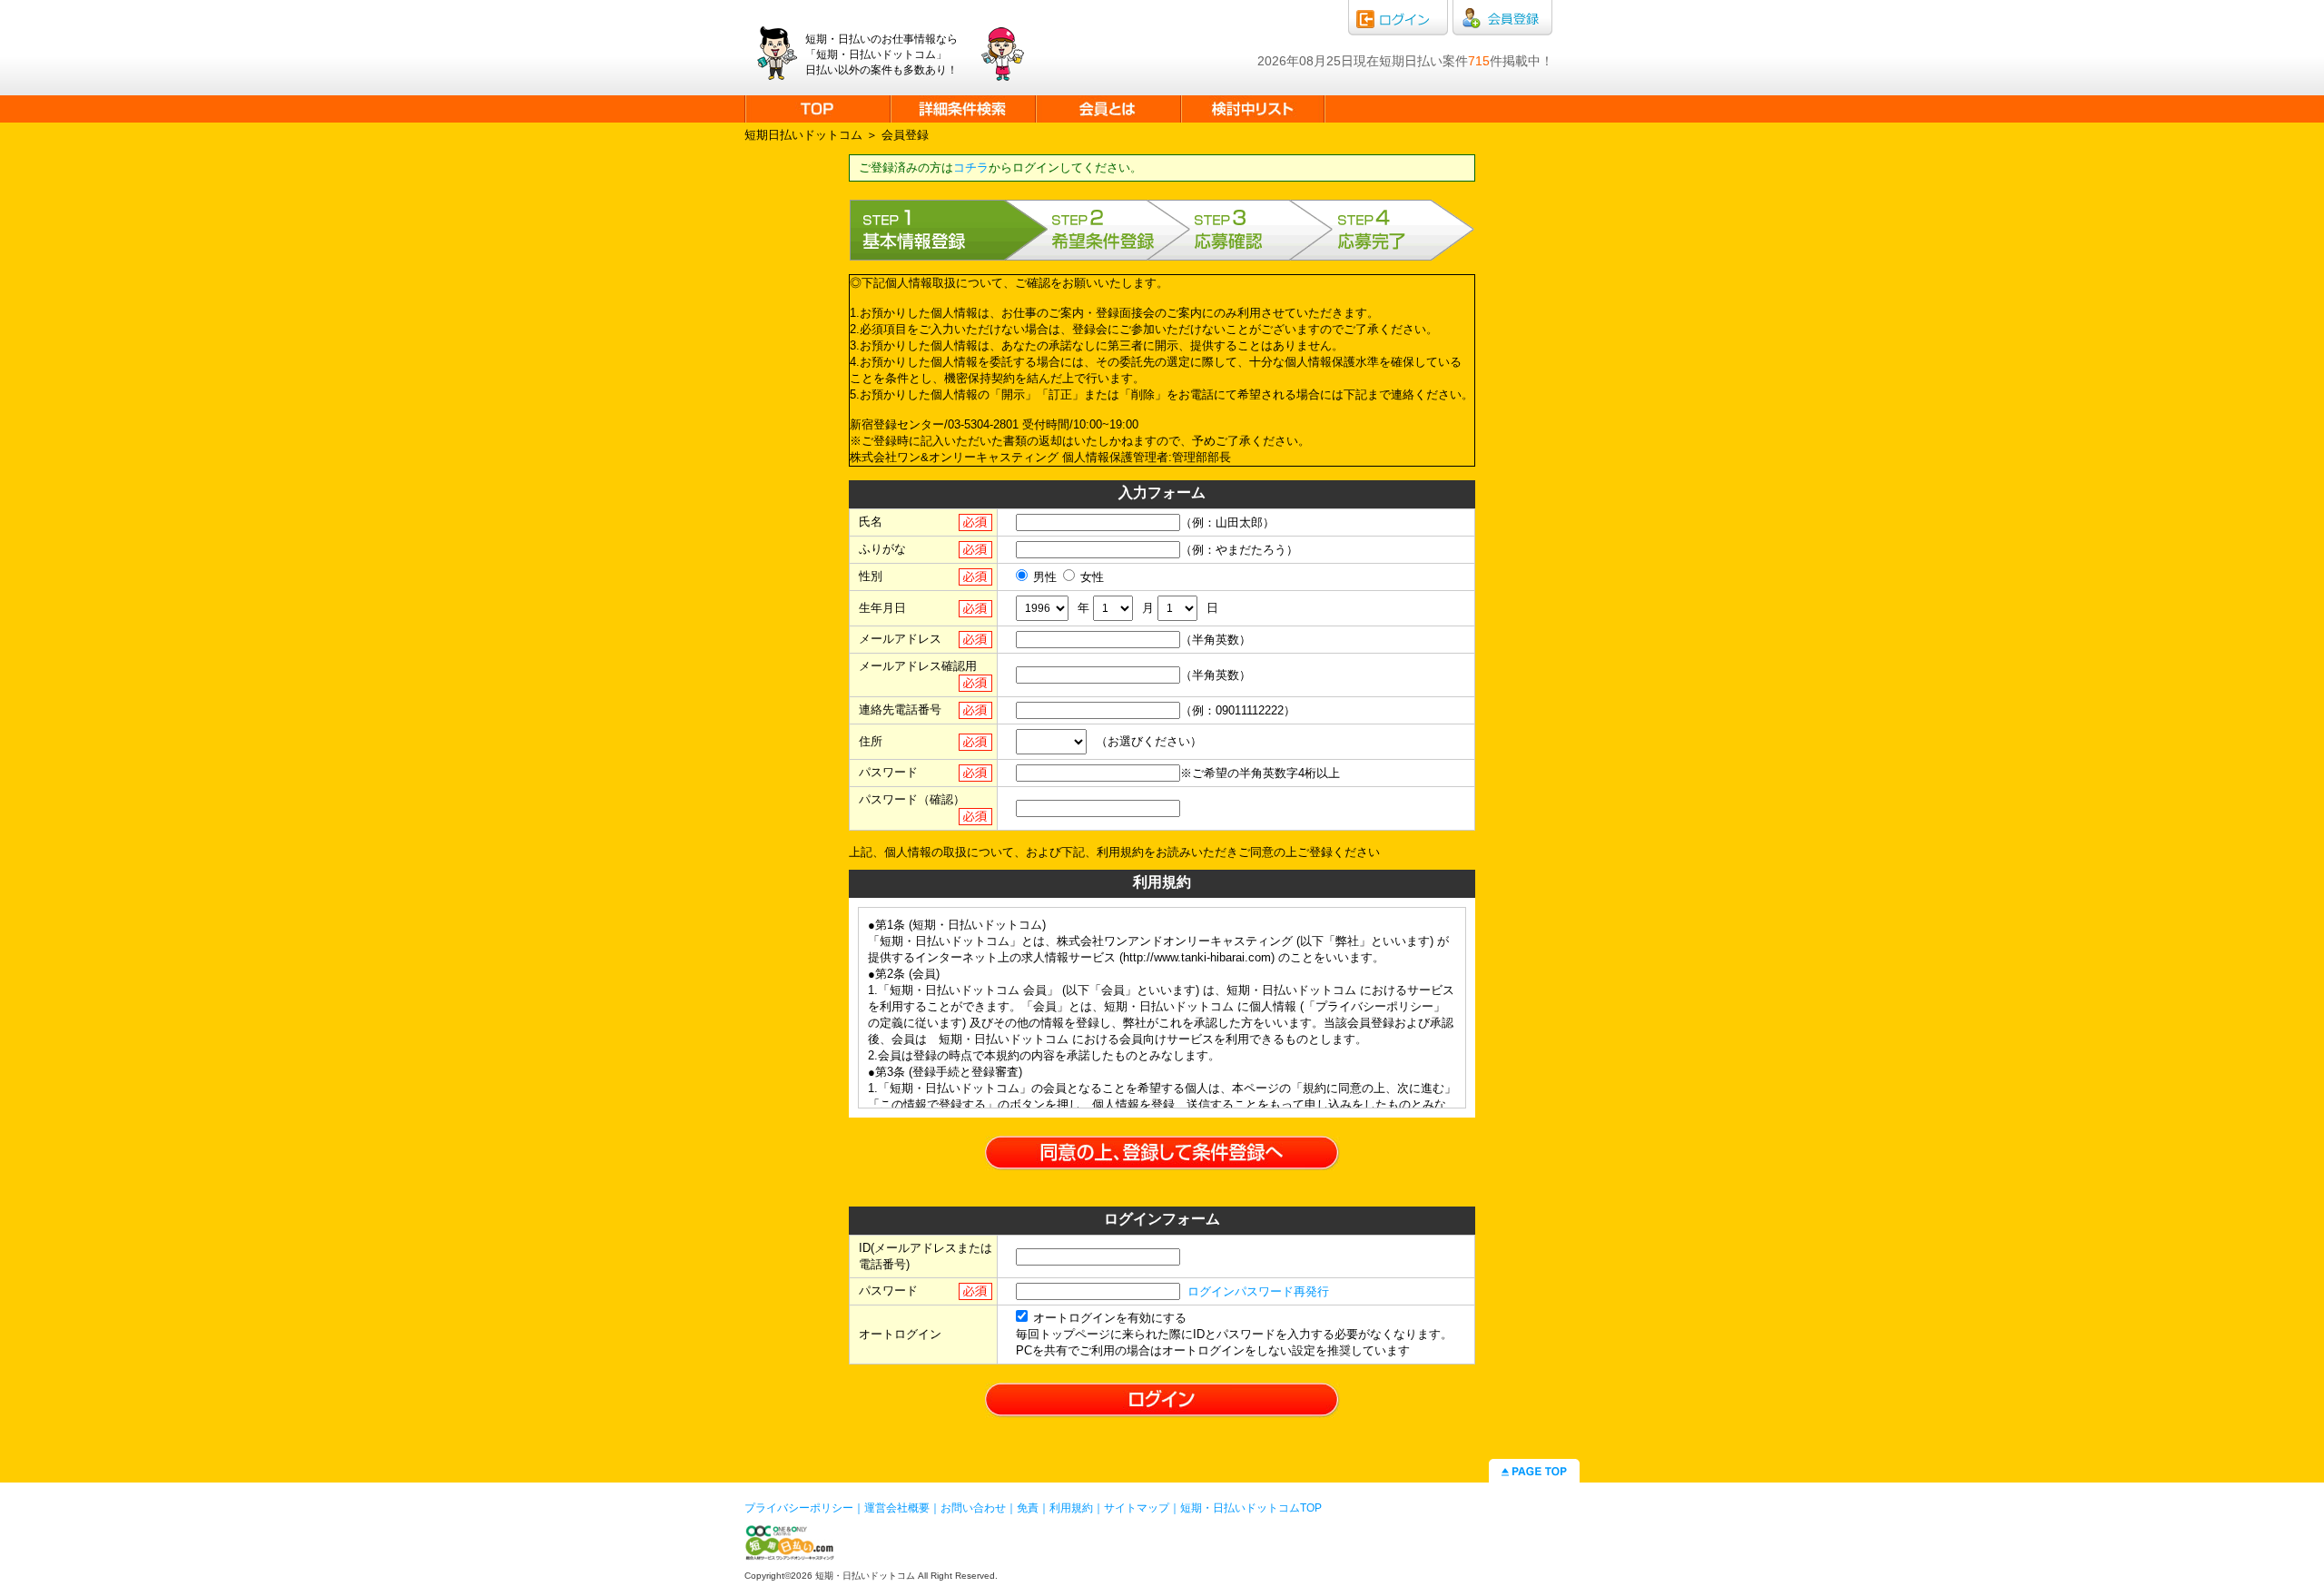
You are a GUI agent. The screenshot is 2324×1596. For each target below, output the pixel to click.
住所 (871, 741)
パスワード (888, 772)
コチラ (971, 167)
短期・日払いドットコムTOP (1251, 1508)
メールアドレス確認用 (918, 666)
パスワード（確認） (912, 799)
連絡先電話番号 (900, 709)
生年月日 (882, 608)
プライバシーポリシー (799, 1508)
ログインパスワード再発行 (1258, 1291)
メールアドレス (900, 639)
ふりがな (882, 549)
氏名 (871, 522)
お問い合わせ (973, 1508)
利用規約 (1071, 1508)
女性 (1092, 577)
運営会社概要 (897, 1508)
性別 (871, 576)
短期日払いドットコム (803, 135)
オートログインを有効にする (1110, 1318)
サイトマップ (1137, 1508)
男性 (1045, 577)
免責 (1028, 1508)
